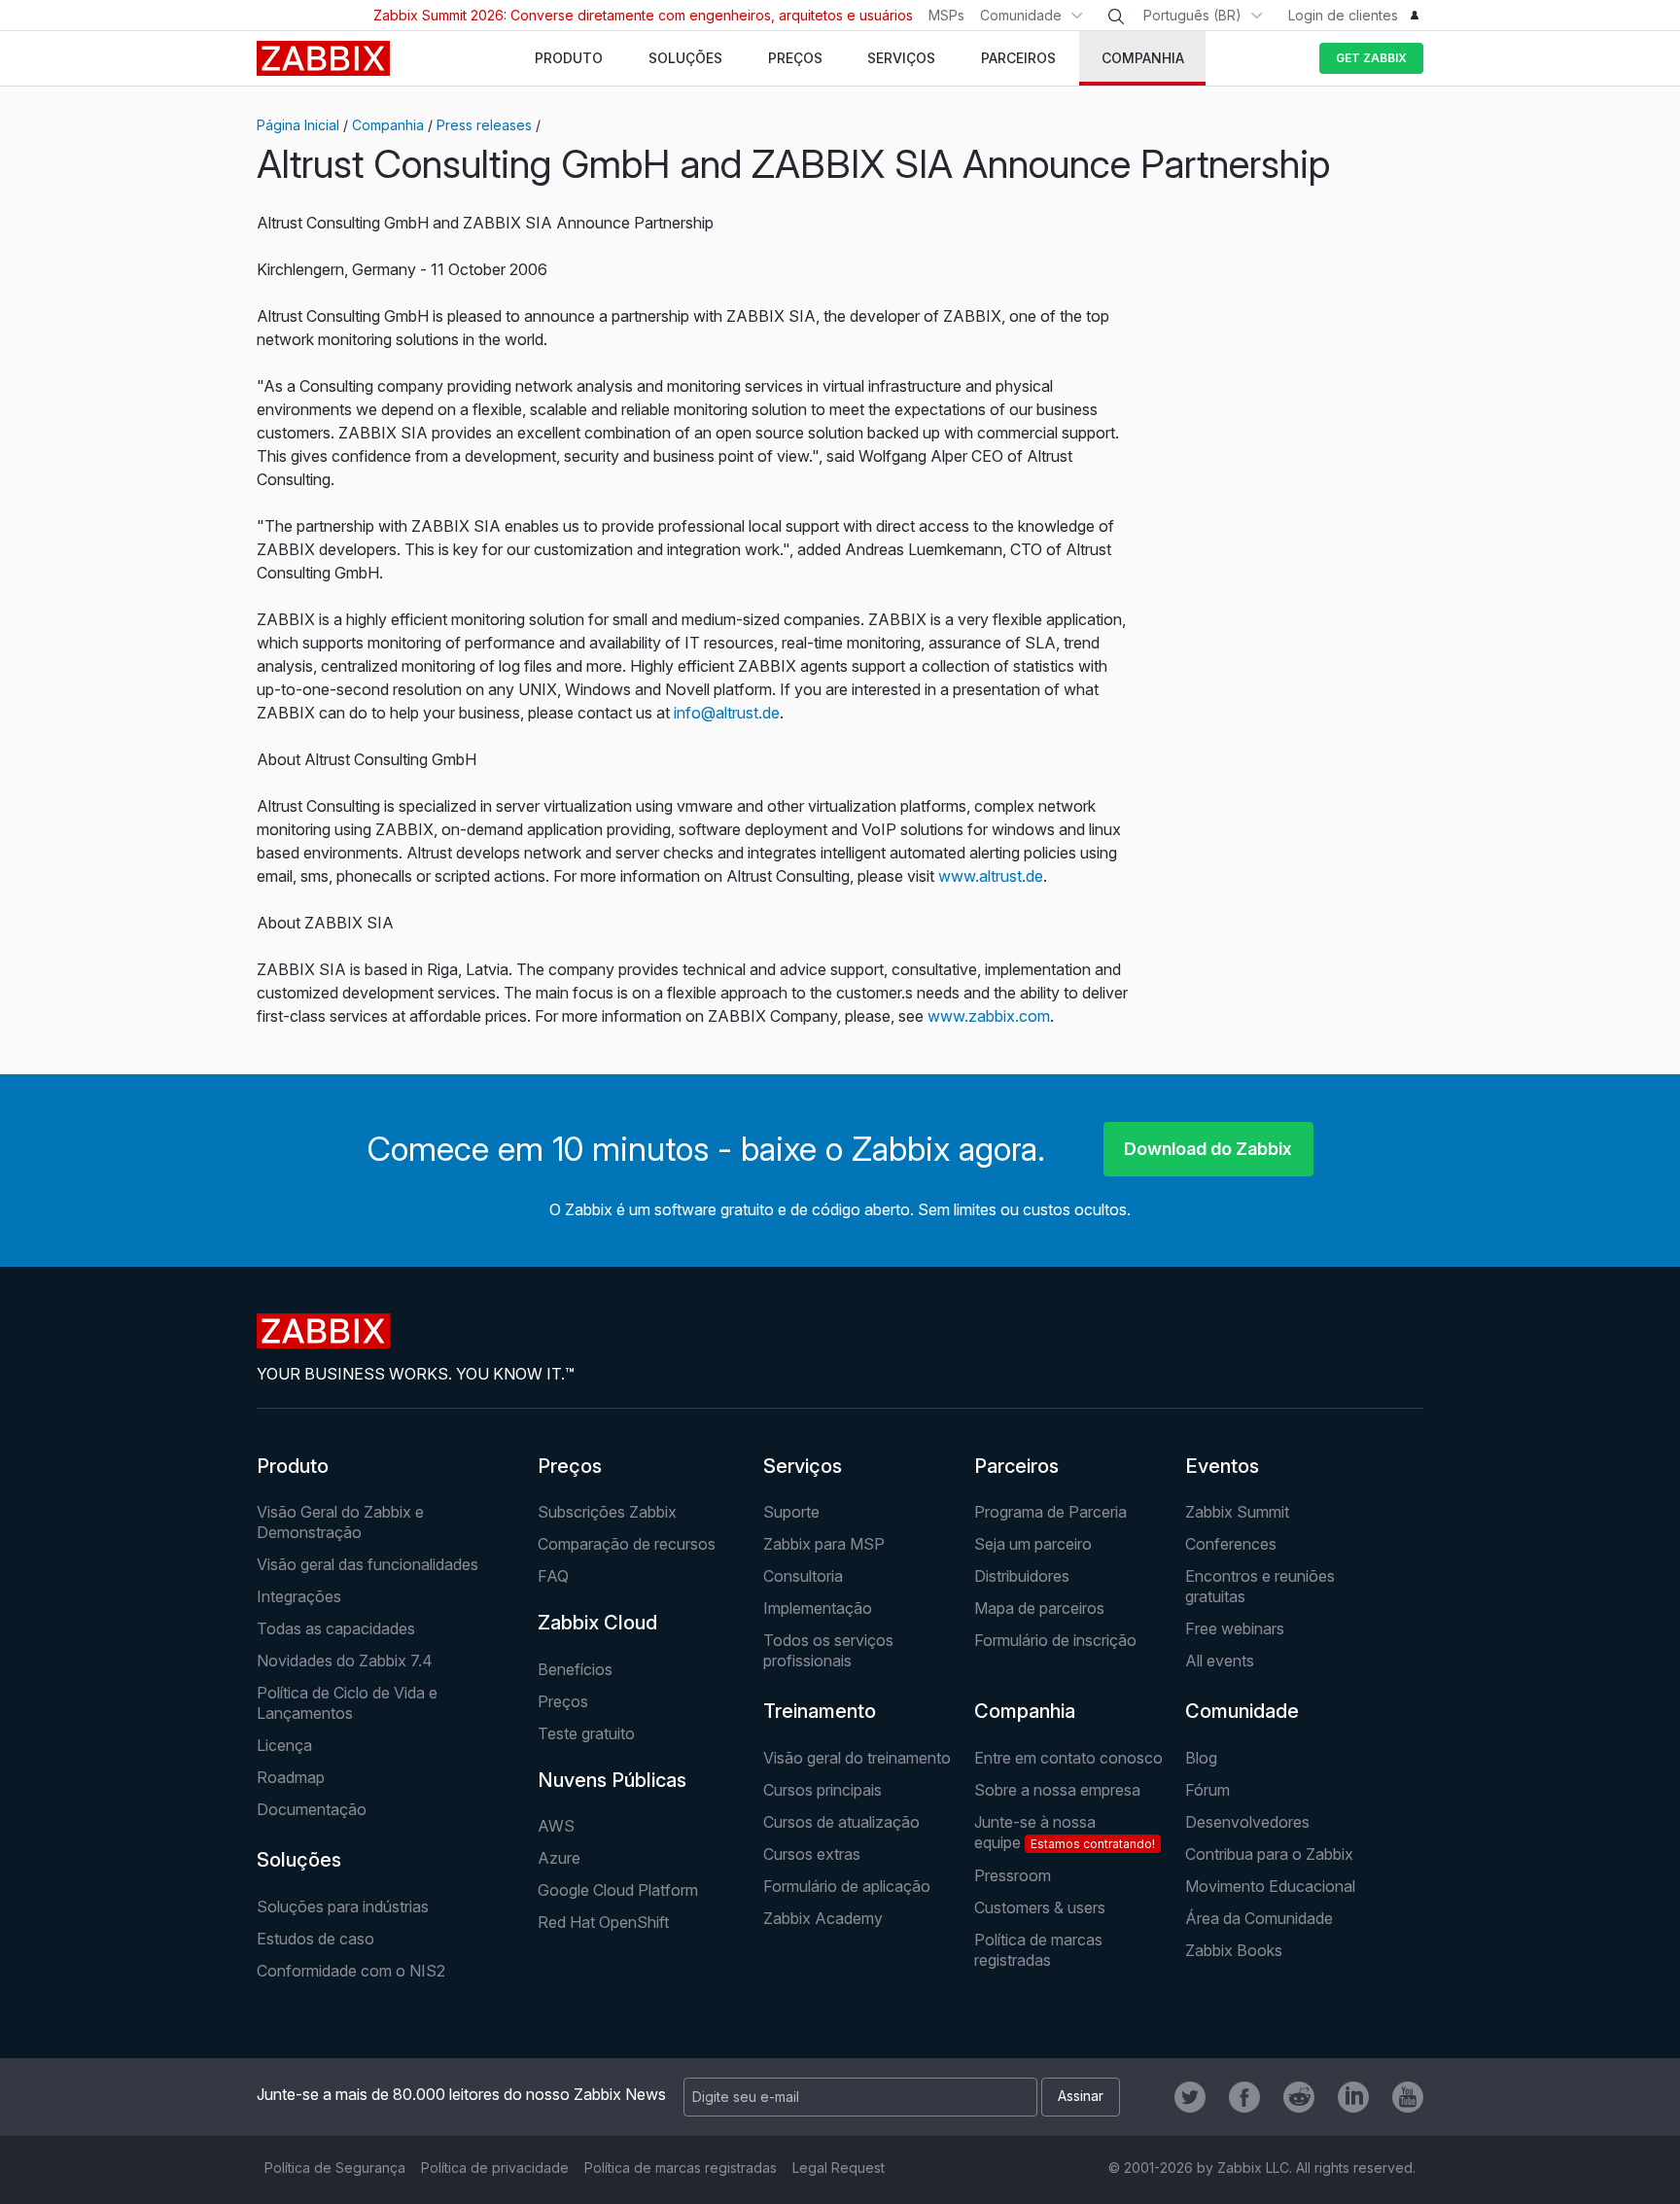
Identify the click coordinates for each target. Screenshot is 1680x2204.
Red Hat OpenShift (603, 1922)
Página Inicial (298, 125)
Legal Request (839, 2168)
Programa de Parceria (1050, 1512)
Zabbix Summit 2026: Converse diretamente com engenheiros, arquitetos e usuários (643, 15)
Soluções (299, 1860)
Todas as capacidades (336, 1628)
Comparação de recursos (627, 1544)
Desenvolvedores (1247, 1822)
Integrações (299, 1596)
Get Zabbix (1371, 58)
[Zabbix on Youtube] (1408, 2097)
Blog (1201, 1758)
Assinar (1081, 2096)
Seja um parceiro (1033, 1544)
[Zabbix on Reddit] (1299, 2097)
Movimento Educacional (1270, 1886)
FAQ (553, 1576)
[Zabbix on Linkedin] (1353, 2097)
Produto (293, 1466)
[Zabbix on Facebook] (1244, 2097)
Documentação (312, 1809)
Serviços (803, 1466)
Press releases (484, 125)
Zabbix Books (1234, 1950)
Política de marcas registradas (1038, 1950)
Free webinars (1235, 1628)
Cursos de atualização (841, 1822)
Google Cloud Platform (618, 1890)
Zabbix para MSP (824, 1544)
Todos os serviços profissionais (828, 1650)
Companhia (388, 125)
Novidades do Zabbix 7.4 (345, 1661)
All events (1220, 1661)
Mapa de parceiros (1039, 1608)
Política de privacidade (495, 2168)
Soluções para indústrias (343, 1907)
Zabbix (323, 58)
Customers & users (1040, 1907)
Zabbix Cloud (597, 1623)
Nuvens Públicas (612, 1780)
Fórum (1207, 1790)
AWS (556, 1826)
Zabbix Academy (823, 1918)
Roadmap (291, 1777)
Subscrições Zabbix (607, 1512)
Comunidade (1021, 15)
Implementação (818, 1608)
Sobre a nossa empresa (1057, 1790)
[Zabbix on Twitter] (1190, 2097)
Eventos (1222, 1466)
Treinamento (820, 1711)
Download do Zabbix (1208, 1149)
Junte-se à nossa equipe (1065, 1832)
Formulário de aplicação (847, 1886)
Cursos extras (812, 1854)
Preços (570, 1466)
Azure (559, 1858)
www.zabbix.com (989, 1016)
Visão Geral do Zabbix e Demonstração (340, 1522)
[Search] (1116, 17)
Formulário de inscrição (1055, 1640)
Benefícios (575, 1669)
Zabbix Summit (1237, 1512)
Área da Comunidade (1259, 1918)
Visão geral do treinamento (857, 1758)
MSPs (946, 15)
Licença (284, 1745)
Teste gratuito (586, 1733)
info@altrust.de (727, 713)
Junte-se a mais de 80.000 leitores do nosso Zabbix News (461, 2094)
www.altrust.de (991, 876)
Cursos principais (822, 1790)
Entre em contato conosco (1068, 1758)
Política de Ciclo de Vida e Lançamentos (347, 1703)
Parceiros (1016, 1466)
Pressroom (1013, 1875)
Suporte (791, 1512)
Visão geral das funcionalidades (367, 1564)
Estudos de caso (315, 1939)
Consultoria (803, 1576)
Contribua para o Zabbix (1269, 1854)
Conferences (1231, 1544)
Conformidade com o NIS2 (351, 1971)
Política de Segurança (335, 2168)
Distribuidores (1022, 1576)
